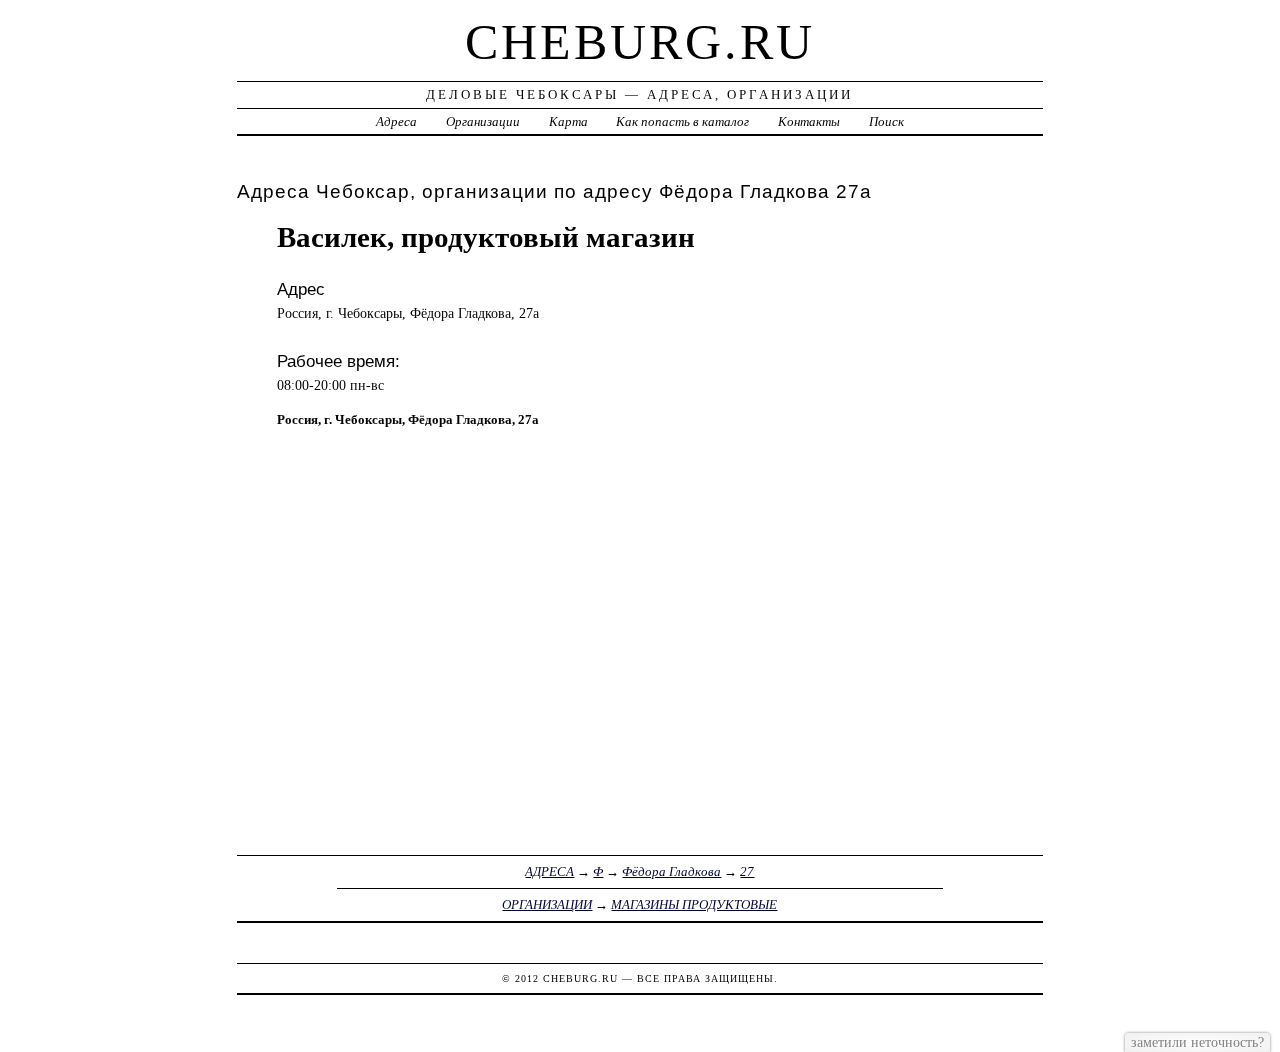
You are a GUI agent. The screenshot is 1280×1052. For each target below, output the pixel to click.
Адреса (396, 121)
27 (747, 871)
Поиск (886, 121)
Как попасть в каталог (682, 121)
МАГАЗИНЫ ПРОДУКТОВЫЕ (694, 904)
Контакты (809, 121)
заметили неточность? (1197, 1042)
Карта (568, 121)
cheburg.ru (640, 42)
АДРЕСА (549, 871)
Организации (483, 121)
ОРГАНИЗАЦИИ (547, 904)
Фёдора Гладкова (671, 871)
